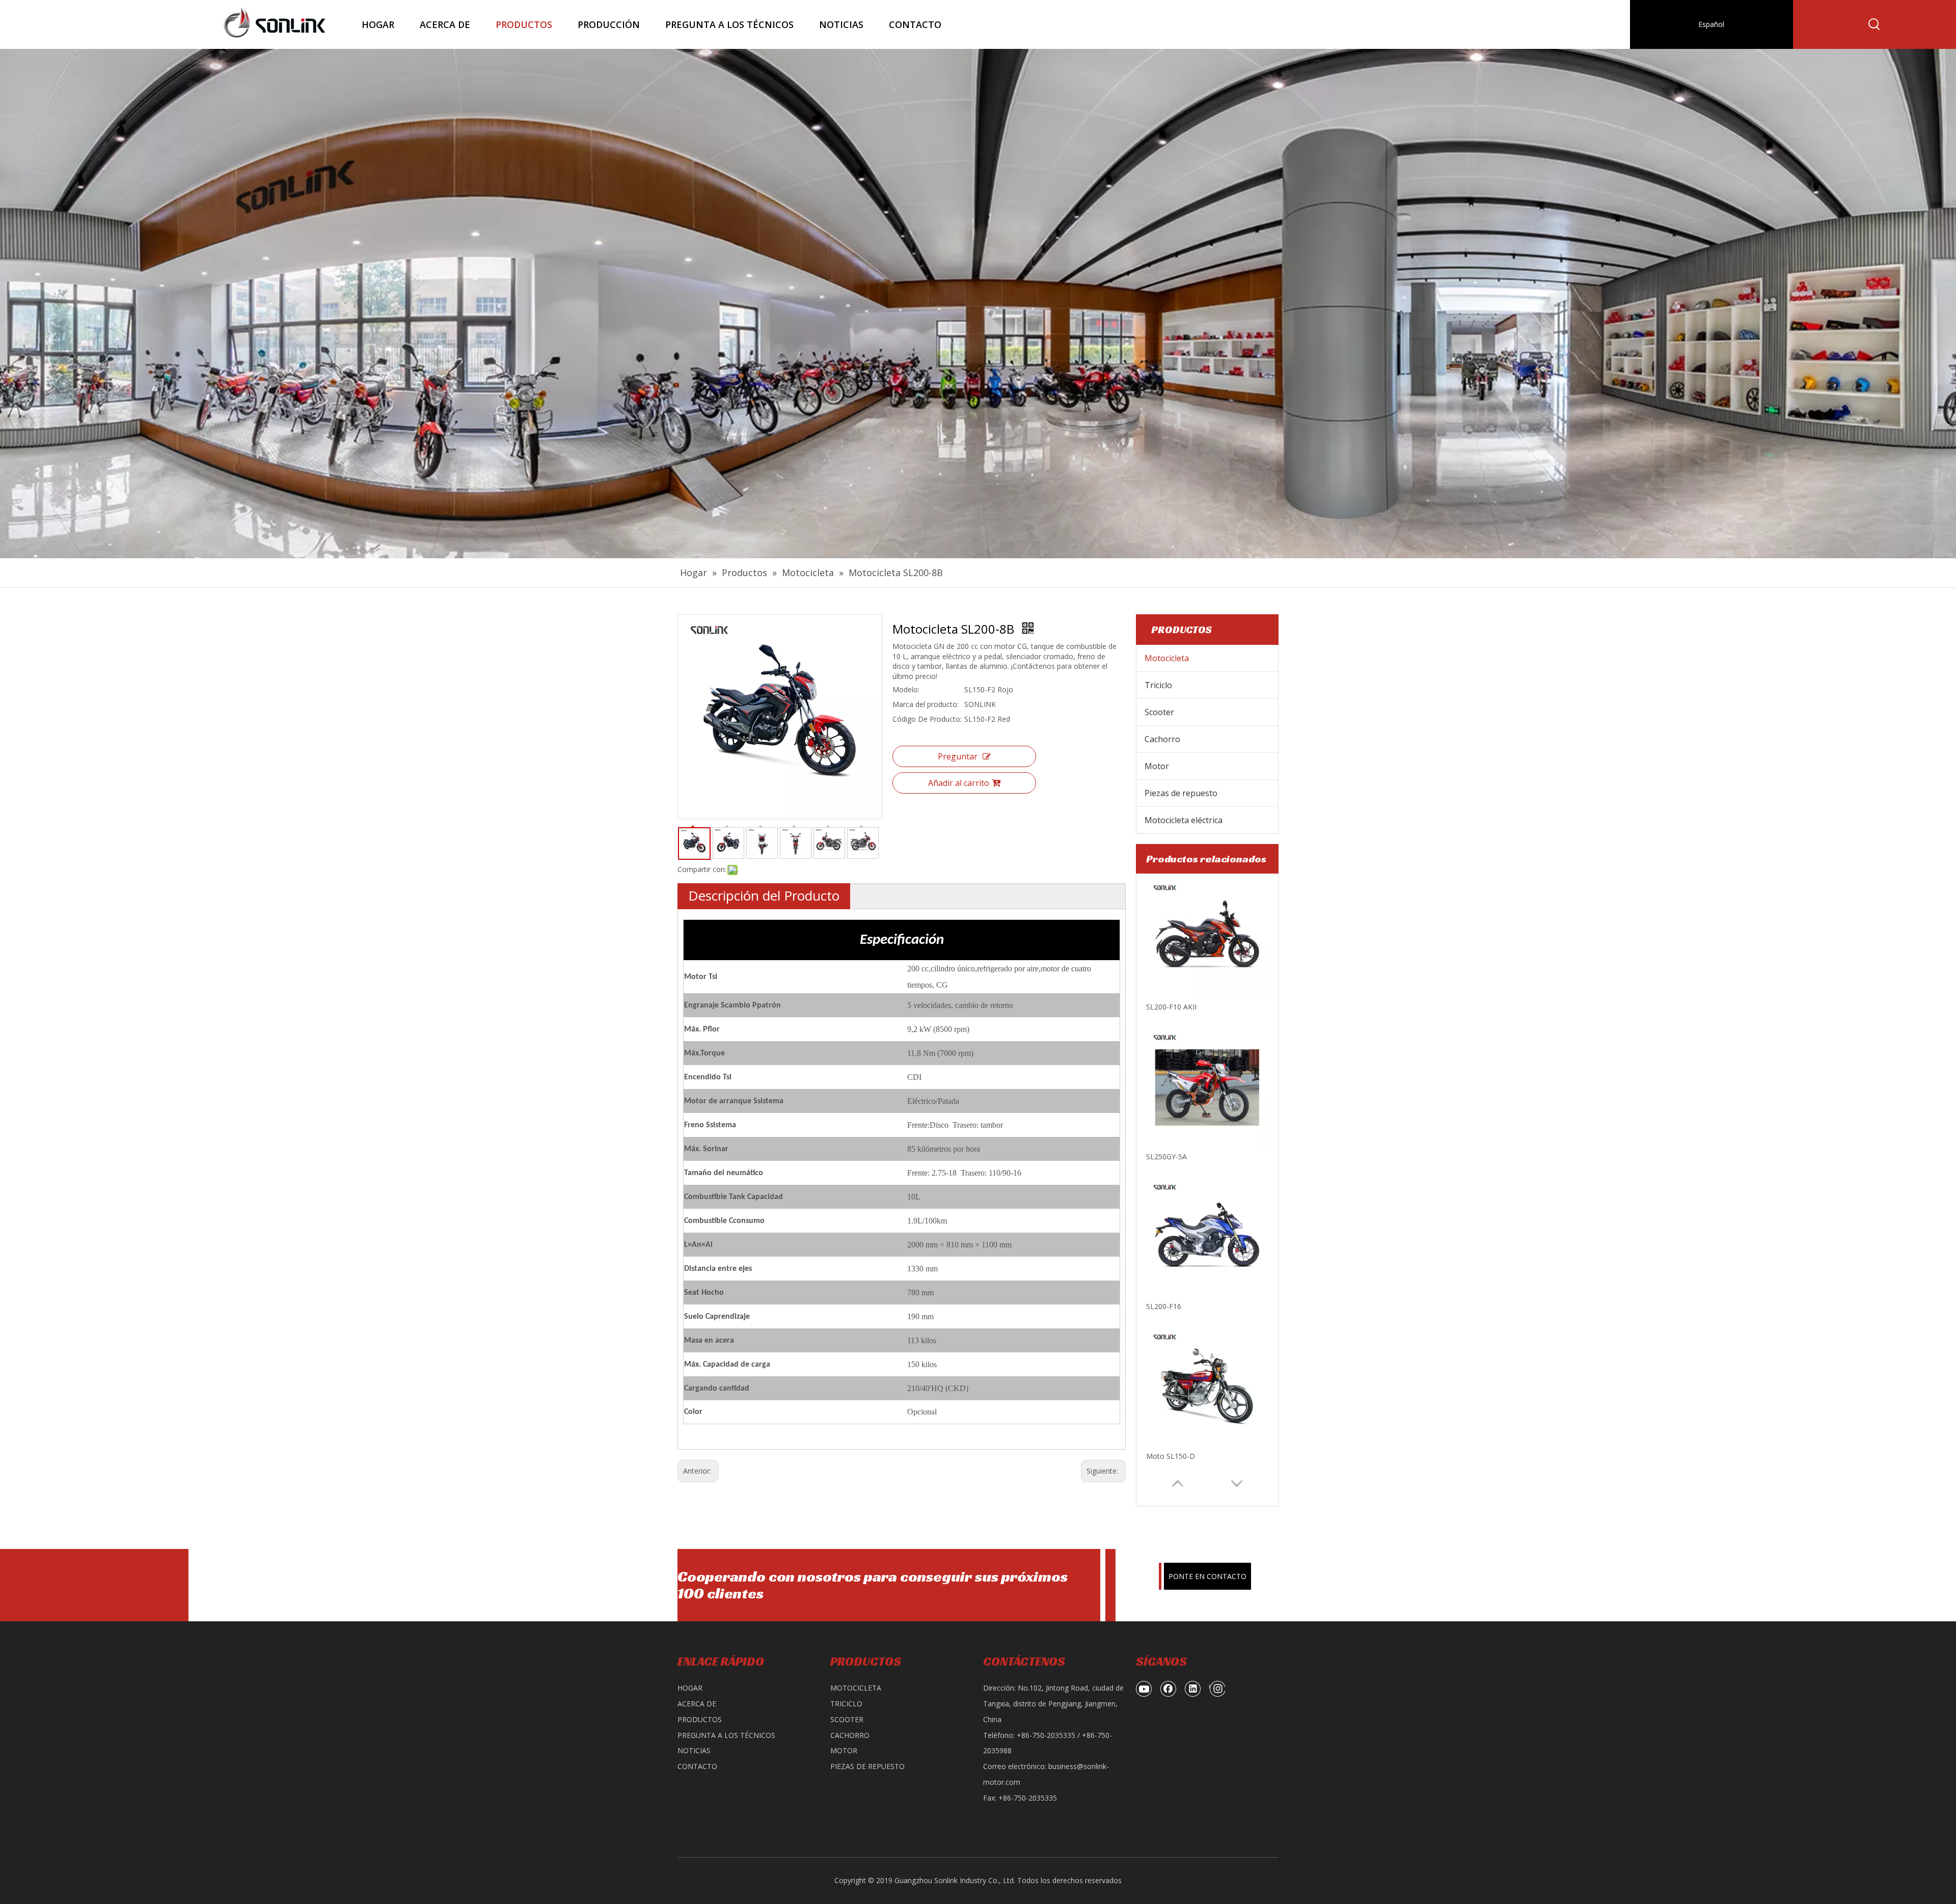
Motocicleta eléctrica (1184, 820)
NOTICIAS (694, 1750)
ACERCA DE (697, 1704)
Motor (1157, 766)
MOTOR (844, 1750)
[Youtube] (1144, 1689)
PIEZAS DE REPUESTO (867, 1766)
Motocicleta (1167, 658)
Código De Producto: (927, 719)
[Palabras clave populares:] (1874, 24)
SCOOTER (847, 1719)
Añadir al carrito (959, 783)
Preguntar (958, 756)
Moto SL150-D (1171, 1157)
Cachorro (1162, 739)
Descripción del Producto (764, 895)
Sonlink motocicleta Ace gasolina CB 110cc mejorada (1207, 1456)
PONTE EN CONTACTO (1207, 1576)
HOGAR (690, 1688)
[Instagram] (1217, 1689)
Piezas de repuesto (1181, 793)
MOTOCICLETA (856, 1688)
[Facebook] (1169, 1689)
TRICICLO (846, 1704)
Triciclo (1158, 685)
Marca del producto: (926, 704)
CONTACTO (697, 1766)
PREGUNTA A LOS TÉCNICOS (726, 1735)
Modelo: (906, 689)
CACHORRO (850, 1735)
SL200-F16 (1164, 1007)
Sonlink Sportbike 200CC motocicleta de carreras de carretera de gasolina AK (1207, 1306)
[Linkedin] (1193, 1689)
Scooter (1159, 712)
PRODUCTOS (700, 1719)
